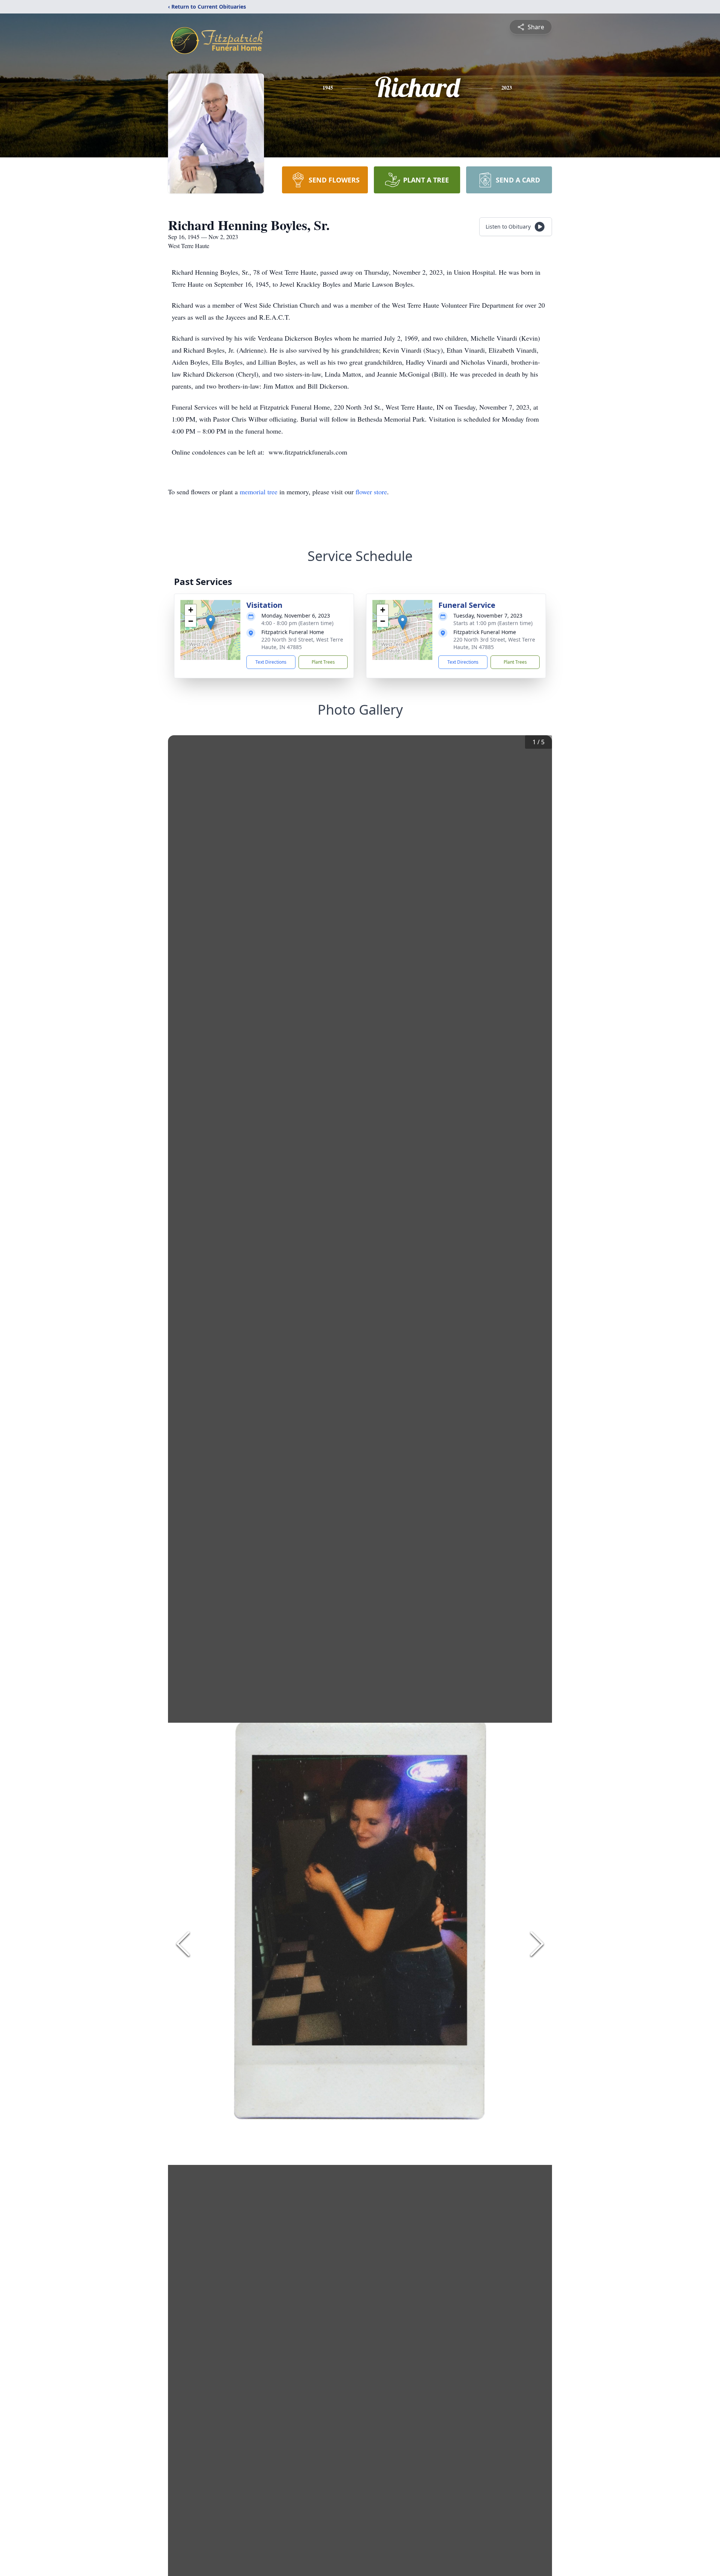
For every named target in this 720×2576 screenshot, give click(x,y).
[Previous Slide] (183, 1944)
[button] (211, 622)
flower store (371, 492)
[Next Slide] (537, 1944)
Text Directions (271, 662)
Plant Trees (323, 662)
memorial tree (259, 492)
